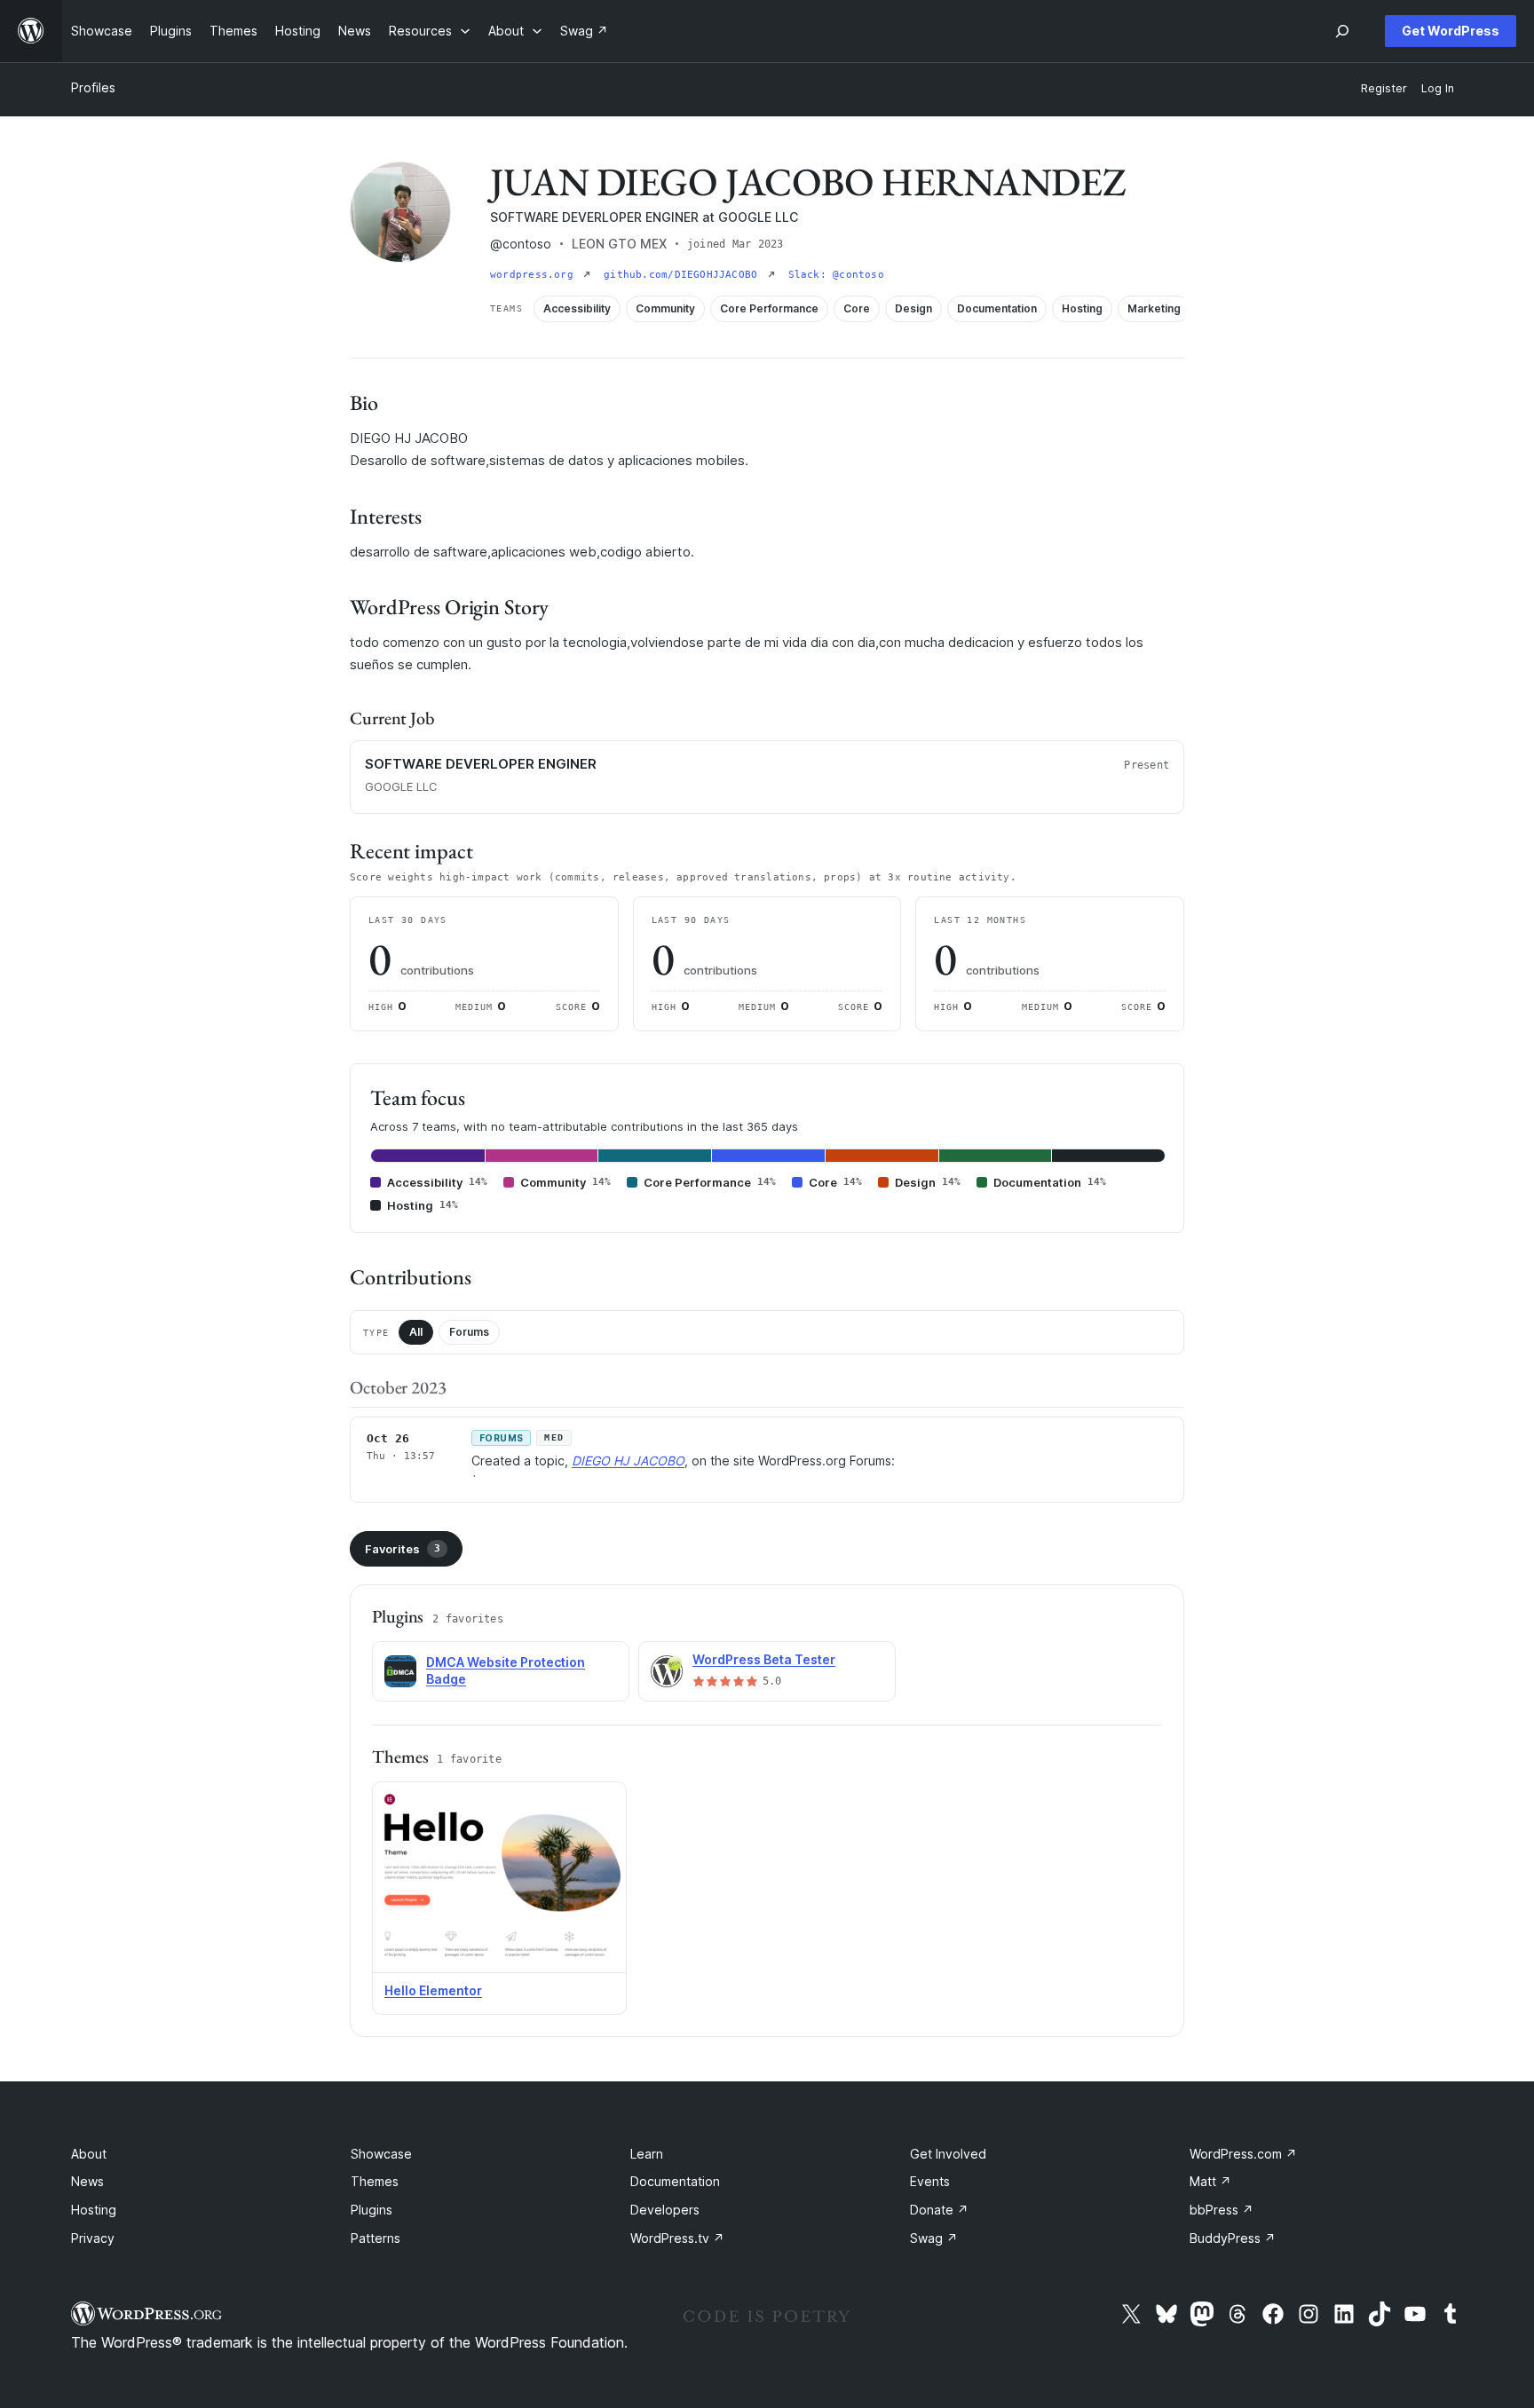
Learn (647, 2154)
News (87, 2181)
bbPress (1222, 2210)
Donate (939, 2210)
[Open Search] (1342, 31)
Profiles (93, 87)
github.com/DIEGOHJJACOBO (684, 275)
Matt (1210, 2181)
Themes (375, 2181)
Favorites (403, 1549)
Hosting (94, 2210)
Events (930, 2181)
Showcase (381, 2154)
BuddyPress (1233, 2238)
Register (1384, 88)
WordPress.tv (677, 2238)
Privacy (93, 2238)
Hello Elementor (433, 1990)
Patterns (376, 2238)
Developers (665, 2210)
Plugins (372, 2210)
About (89, 2154)
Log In (1438, 88)
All (416, 1332)
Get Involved (948, 2154)
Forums (469, 1332)
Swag (934, 2238)
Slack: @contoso (836, 275)
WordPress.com (1243, 2154)
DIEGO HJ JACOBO (628, 1461)
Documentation (675, 2181)
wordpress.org (535, 275)
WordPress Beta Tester (764, 1659)
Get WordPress (1451, 31)
